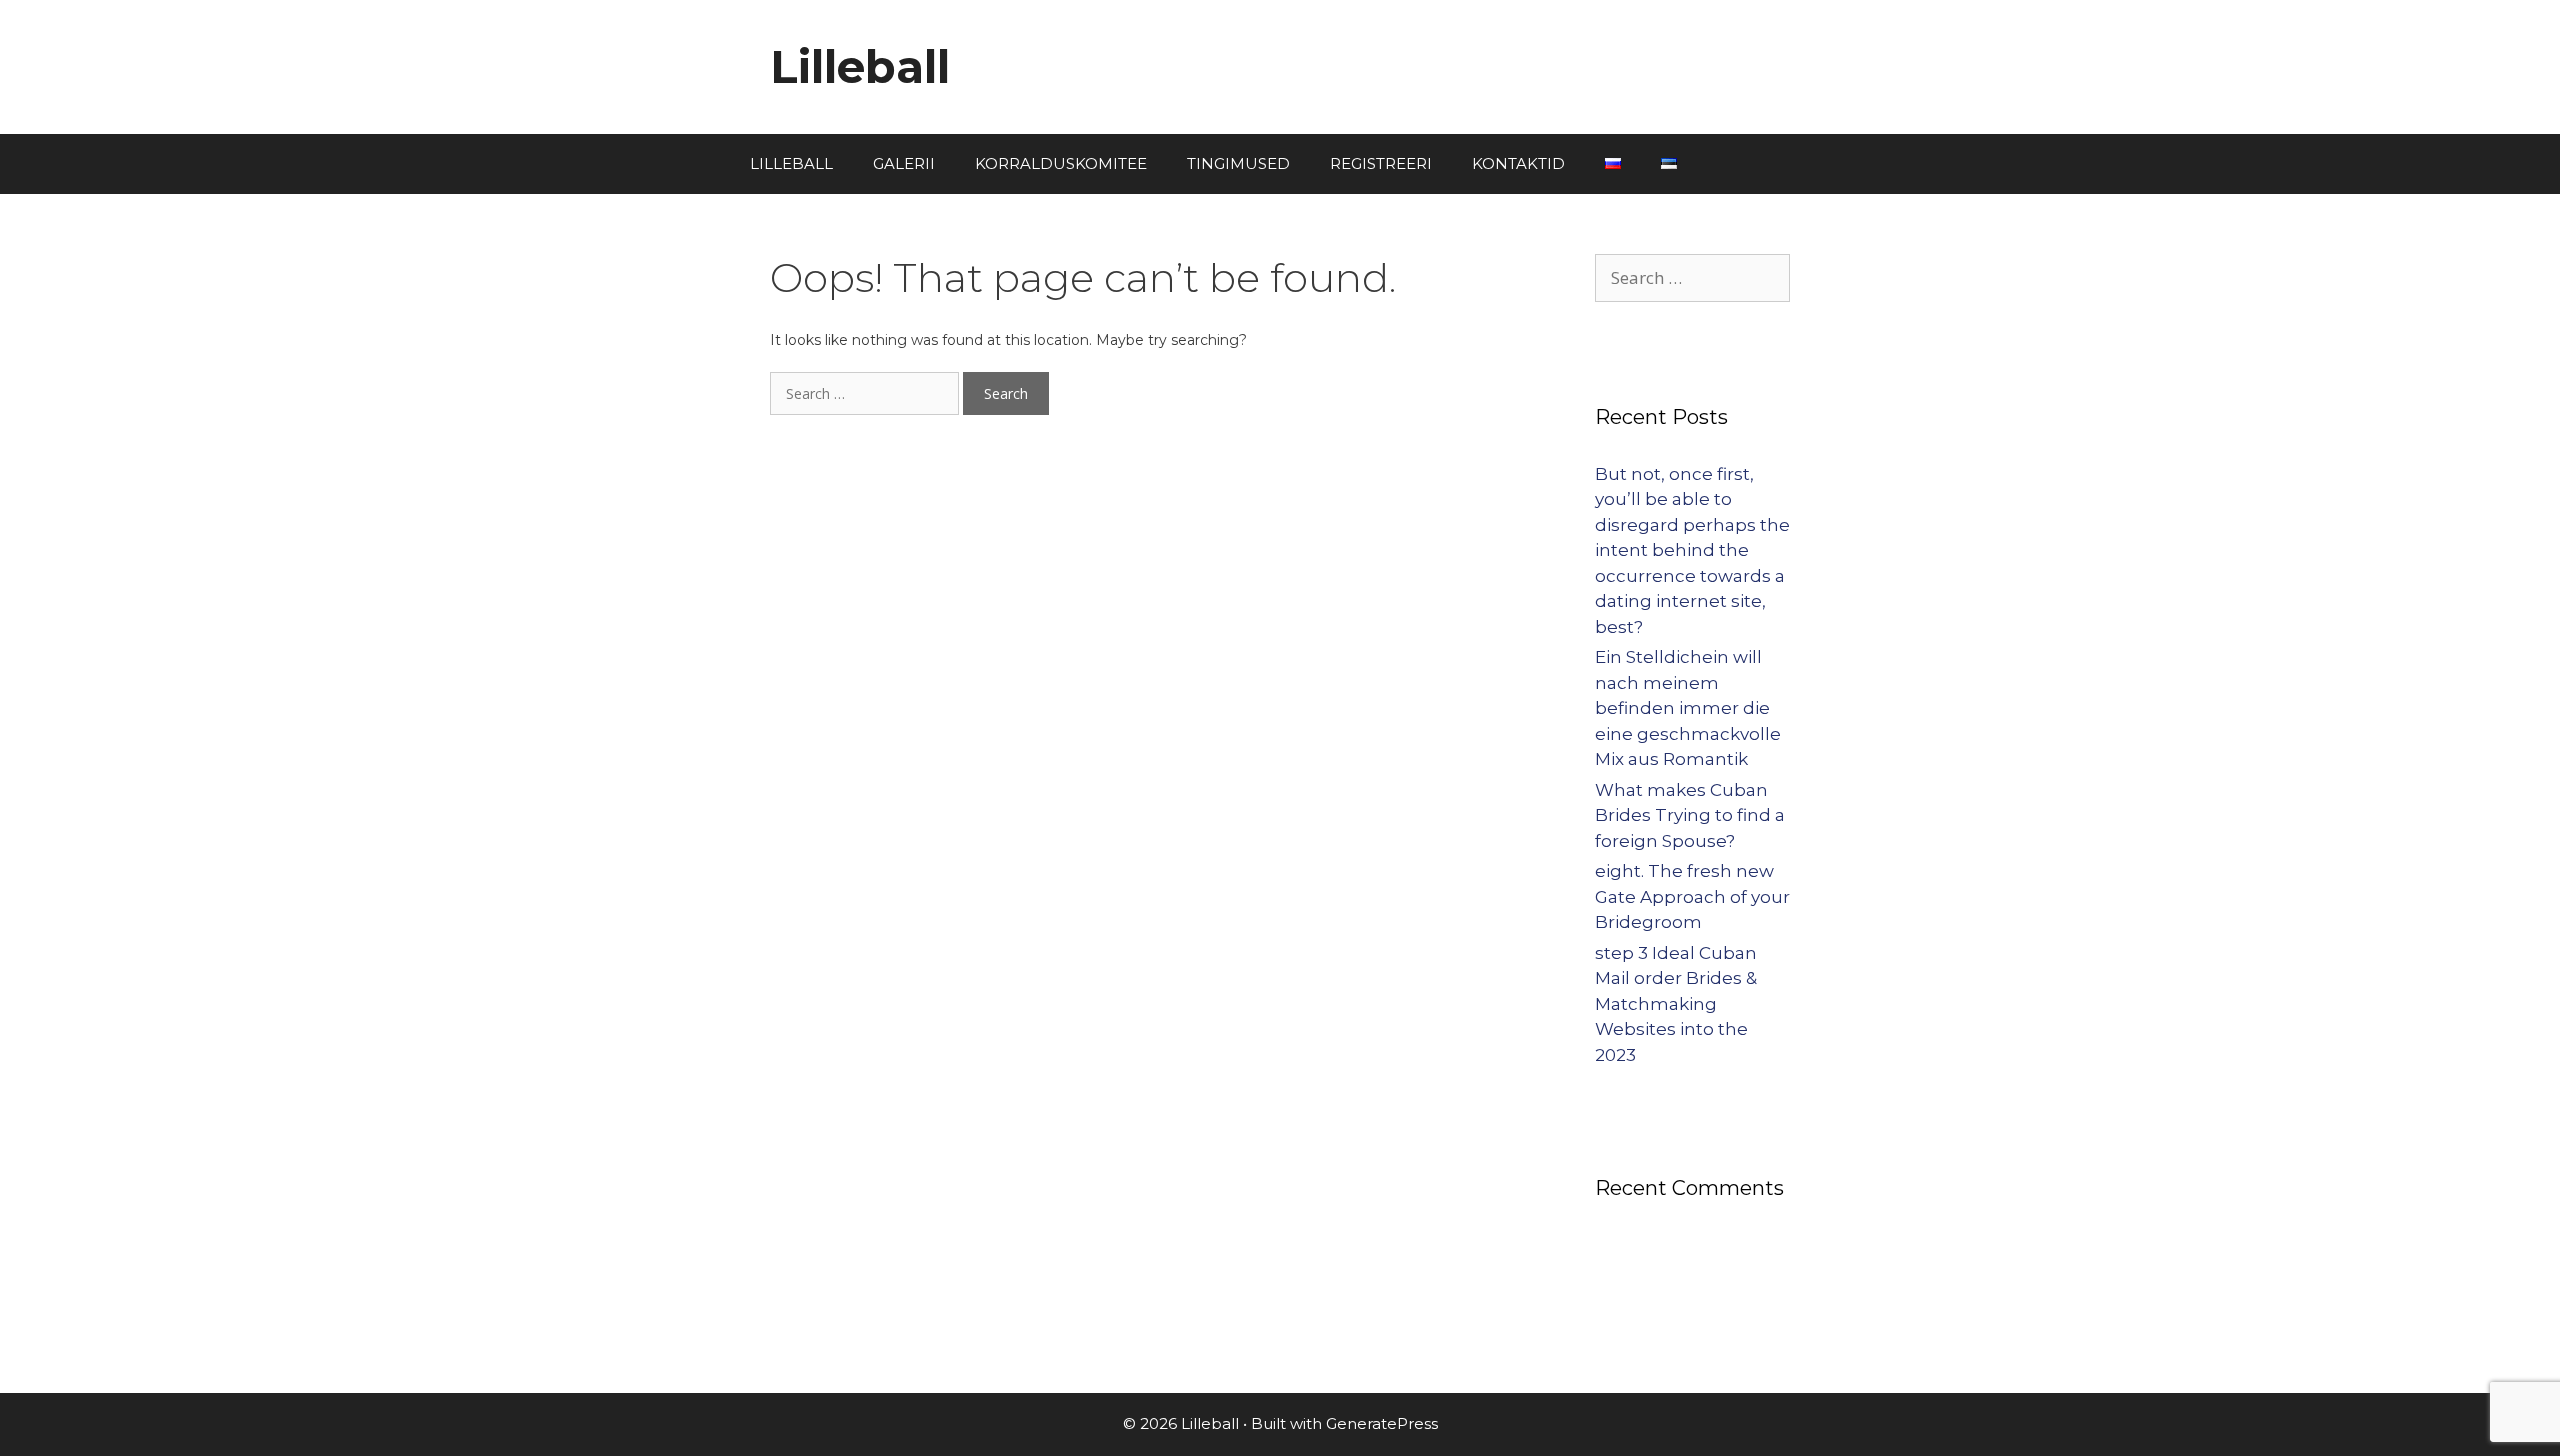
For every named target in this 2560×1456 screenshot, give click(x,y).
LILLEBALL (791, 163)
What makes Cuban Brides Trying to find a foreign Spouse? (1690, 815)
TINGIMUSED (1238, 163)
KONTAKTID (1518, 163)
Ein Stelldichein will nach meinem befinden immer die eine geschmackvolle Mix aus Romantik (1688, 708)
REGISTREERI (1381, 163)
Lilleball (860, 66)
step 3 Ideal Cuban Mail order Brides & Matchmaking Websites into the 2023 (1676, 1004)
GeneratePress (1382, 1423)
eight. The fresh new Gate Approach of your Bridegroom (1692, 896)
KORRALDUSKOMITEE (1061, 163)
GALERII (904, 163)
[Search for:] (866, 394)
